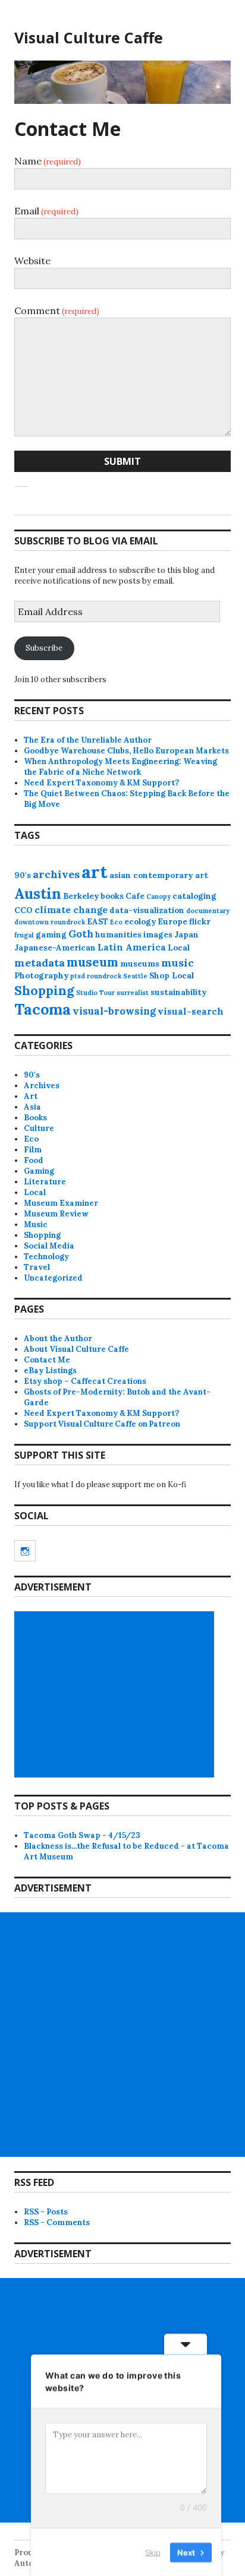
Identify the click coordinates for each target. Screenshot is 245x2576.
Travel (37, 1267)
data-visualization (147, 910)
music (178, 963)
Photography (41, 976)
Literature (45, 1182)
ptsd (78, 976)
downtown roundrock (50, 922)
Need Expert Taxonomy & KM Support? (101, 783)
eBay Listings (50, 1371)
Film (33, 1150)
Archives (42, 1086)
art (95, 872)
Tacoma (43, 1009)
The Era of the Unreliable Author (88, 740)
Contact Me (47, 1360)
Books (35, 1118)
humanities (118, 935)
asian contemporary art (159, 875)
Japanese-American (55, 948)
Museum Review (56, 1214)
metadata (40, 963)
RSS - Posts (46, 2212)
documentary (208, 911)
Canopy (158, 896)
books (112, 896)
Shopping (44, 991)
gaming (51, 935)
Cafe (135, 896)
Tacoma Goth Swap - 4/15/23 (82, 1835)
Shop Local (172, 976)
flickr (200, 922)
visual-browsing (114, 1011)
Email (46, 211)
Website (32, 261)
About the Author (58, 1338)
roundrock (104, 976)
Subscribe (44, 648)
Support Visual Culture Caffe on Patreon (102, 1424)
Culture (39, 1128)
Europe (172, 922)
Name (48, 161)
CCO (23, 910)
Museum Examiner (61, 1203)
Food (34, 1160)
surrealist (133, 993)
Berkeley (81, 896)
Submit (122, 461)
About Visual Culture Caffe (76, 1349)
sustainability (178, 992)
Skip (153, 2552)
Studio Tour (95, 993)
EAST (98, 922)
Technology (46, 1257)
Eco (116, 922)
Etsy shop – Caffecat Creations (85, 1381)
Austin (38, 893)
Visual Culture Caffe (89, 37)
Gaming (39, 1171)
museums (140, 964)
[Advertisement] (116, 1694)
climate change (71, 910)
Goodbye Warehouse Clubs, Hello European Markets (126, 751)
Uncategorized (53, 1278)
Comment (57, 310)
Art (31, 1096)
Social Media (49, 1246)
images (158, 935)
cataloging (194, 896)
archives (56, 874)
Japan (186, 935)
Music (36, 1224)
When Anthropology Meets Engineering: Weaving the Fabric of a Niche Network (120, 767)
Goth (81, 934)
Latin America (132, 947)
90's (23, 875)
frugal (24, 935)
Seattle (135, 976)
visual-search (191, 1011)
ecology (140, 922)
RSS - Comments (57, 2222)
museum (92, 962)
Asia (32, 1107)
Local (179, 948)
